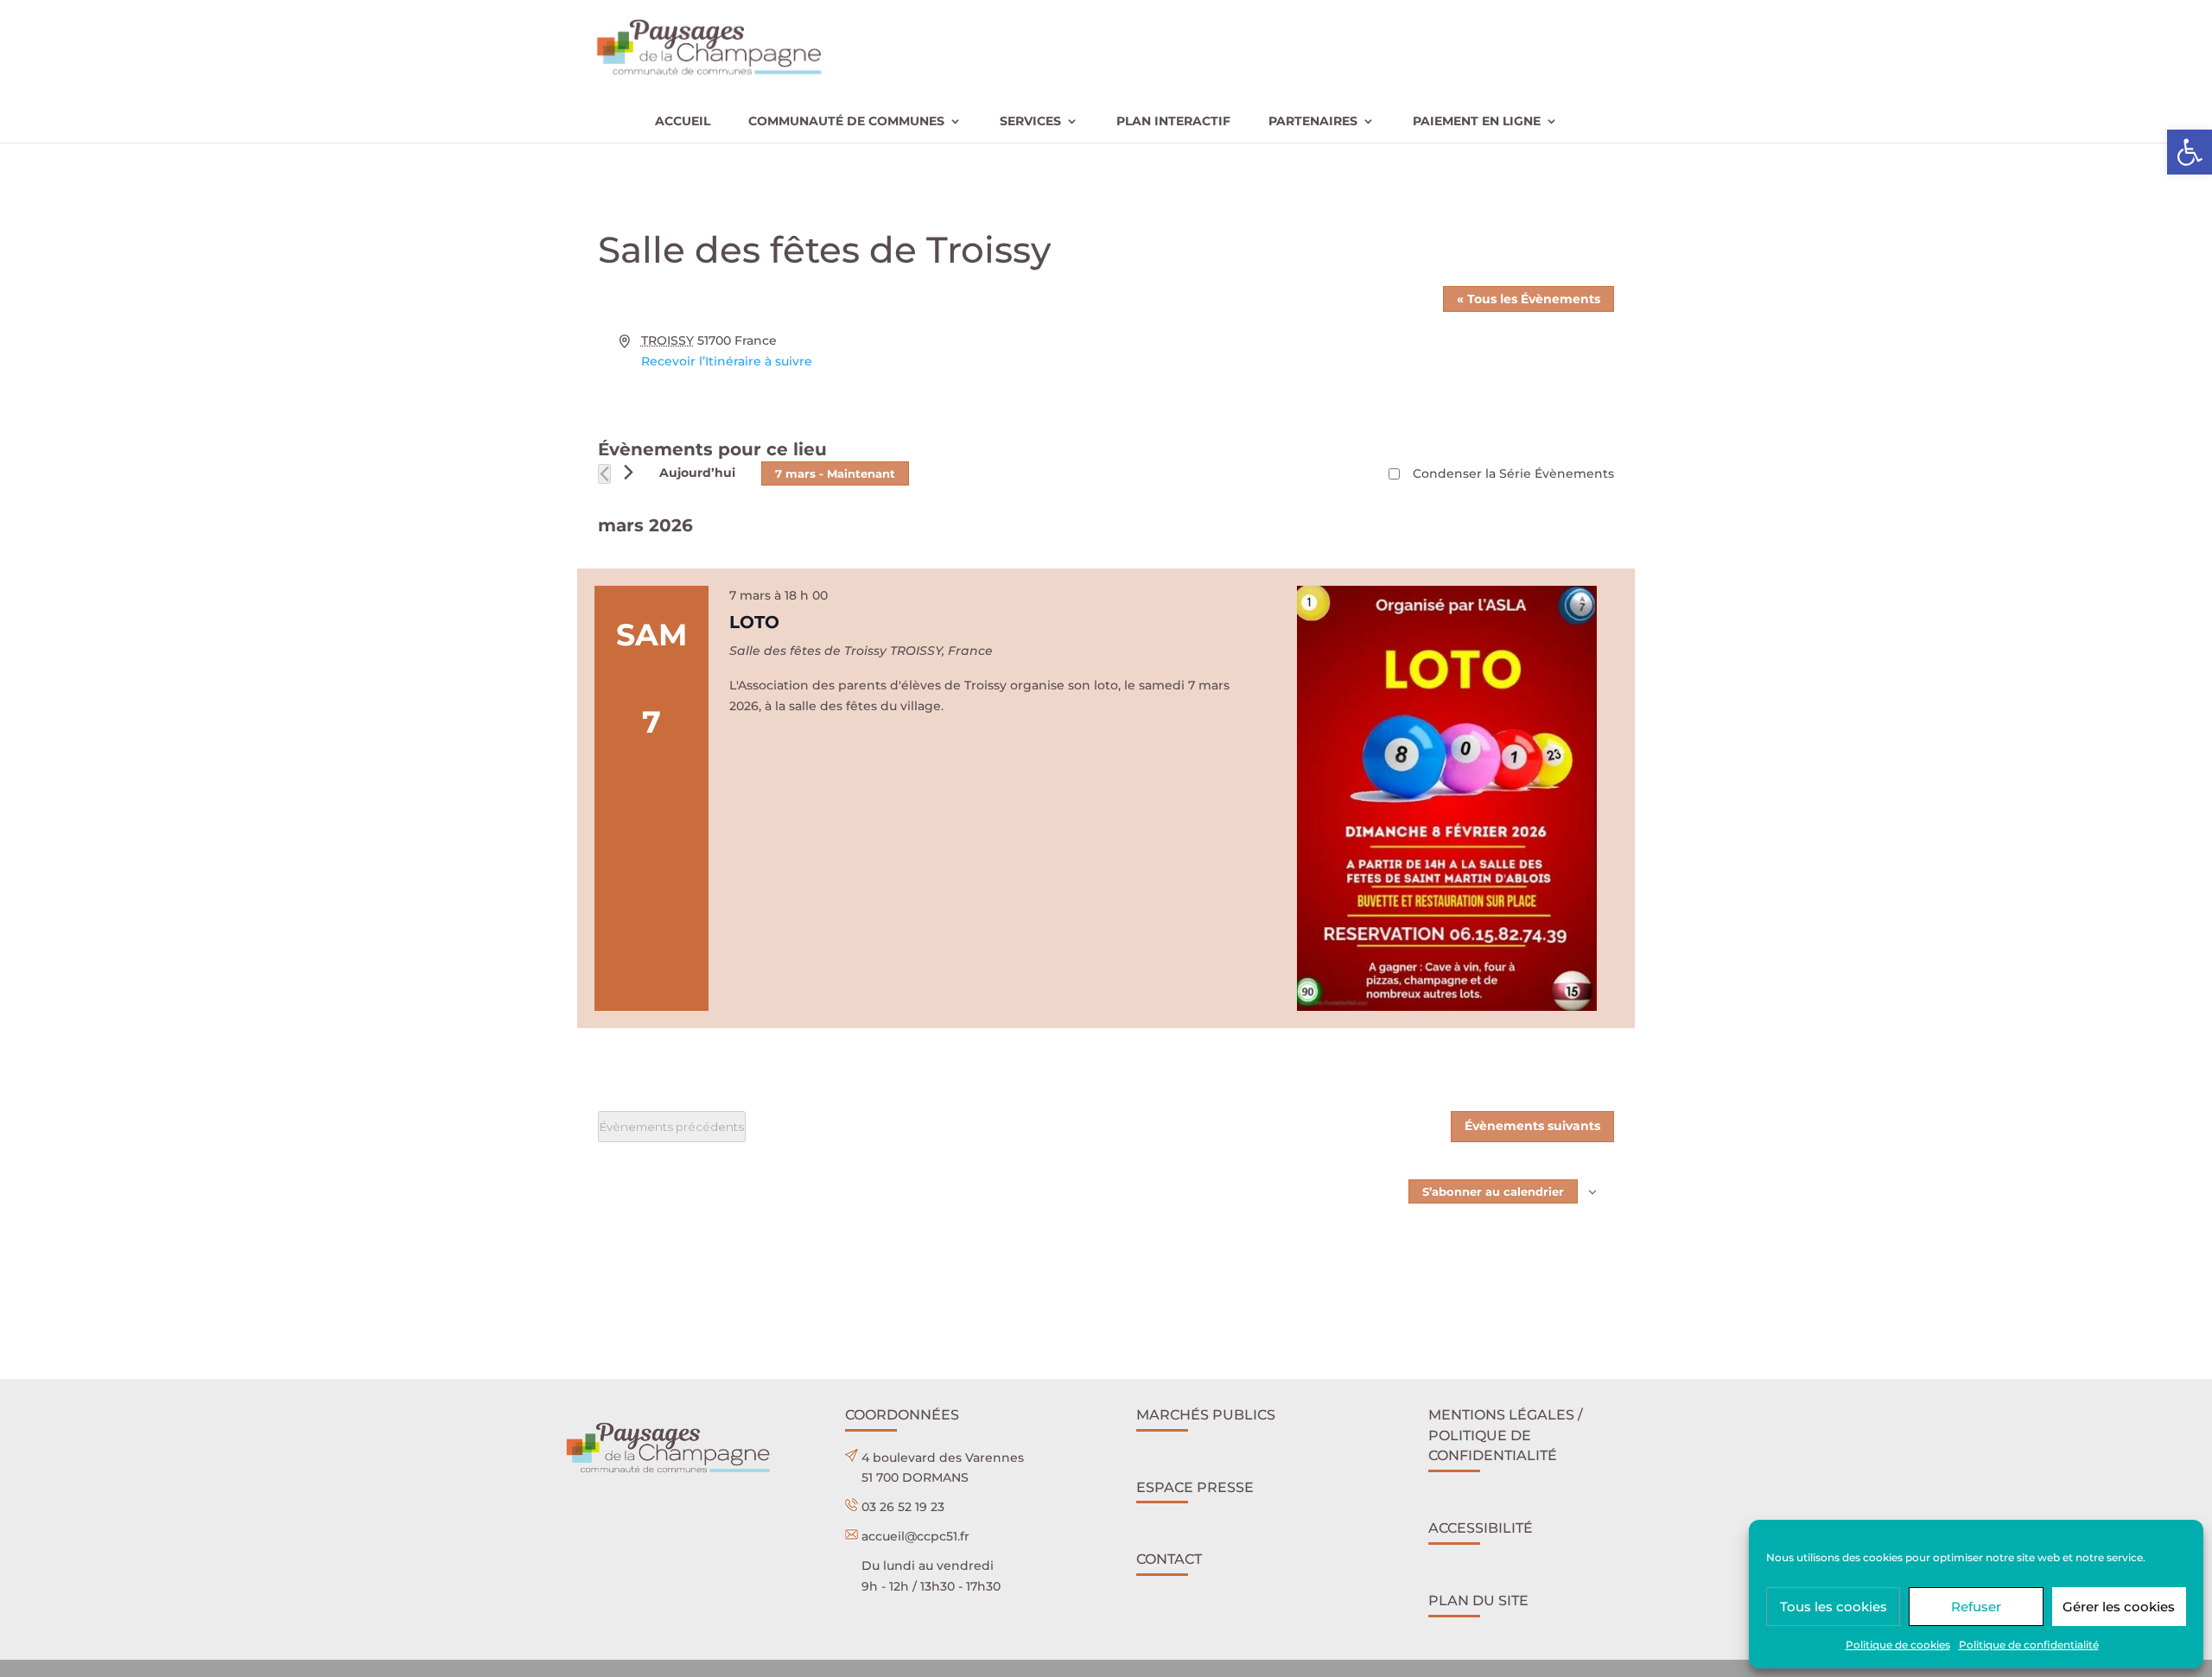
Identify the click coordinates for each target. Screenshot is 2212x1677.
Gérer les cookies (2119, 1607)
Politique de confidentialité (2029, 1645)
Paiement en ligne (1477, 122)
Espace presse (1195, 1487)
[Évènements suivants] (629, 472)
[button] (2190, 152)
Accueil (683, 122)
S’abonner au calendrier (1493, 1191)
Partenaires (1313, 122)
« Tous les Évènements (1529, 299)
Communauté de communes (846, 122)
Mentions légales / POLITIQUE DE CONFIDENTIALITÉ (1506, 1436)
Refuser (1976, 1607)
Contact (1169, 1559)
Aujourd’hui (697, 473)
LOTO (754, 622)
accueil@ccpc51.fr (915, 1536)
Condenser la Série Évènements (1513, 473)
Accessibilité (1481, 1528)
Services (1030, 122)
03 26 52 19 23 (903, 1507)
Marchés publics (1206, 1415)
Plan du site (1478, 1601)
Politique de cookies (1898, 1645)
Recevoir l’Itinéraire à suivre (727, 361)
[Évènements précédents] (604, 474)
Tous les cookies (1834, 1607)
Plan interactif (1173, 122)
